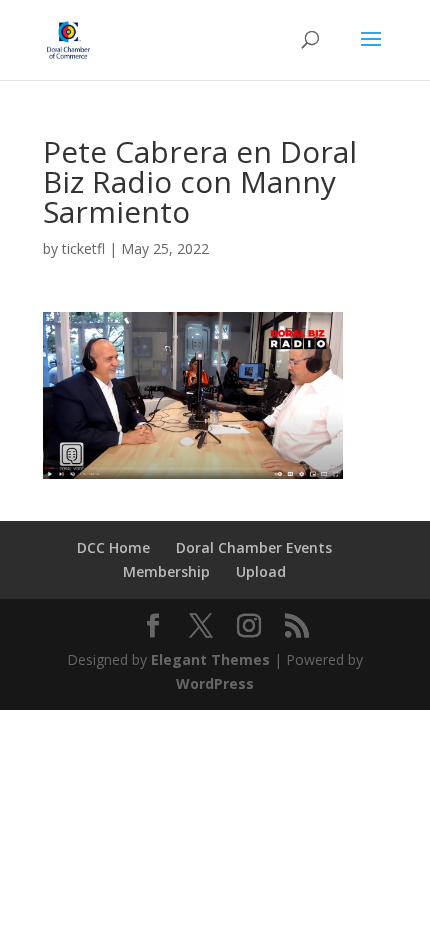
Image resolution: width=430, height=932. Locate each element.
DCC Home (113, 547)
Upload (261, 571)
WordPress (215, 683)
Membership (166, 571)
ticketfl (83, 248)
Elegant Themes (210, 659)
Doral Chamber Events (254, 547)
